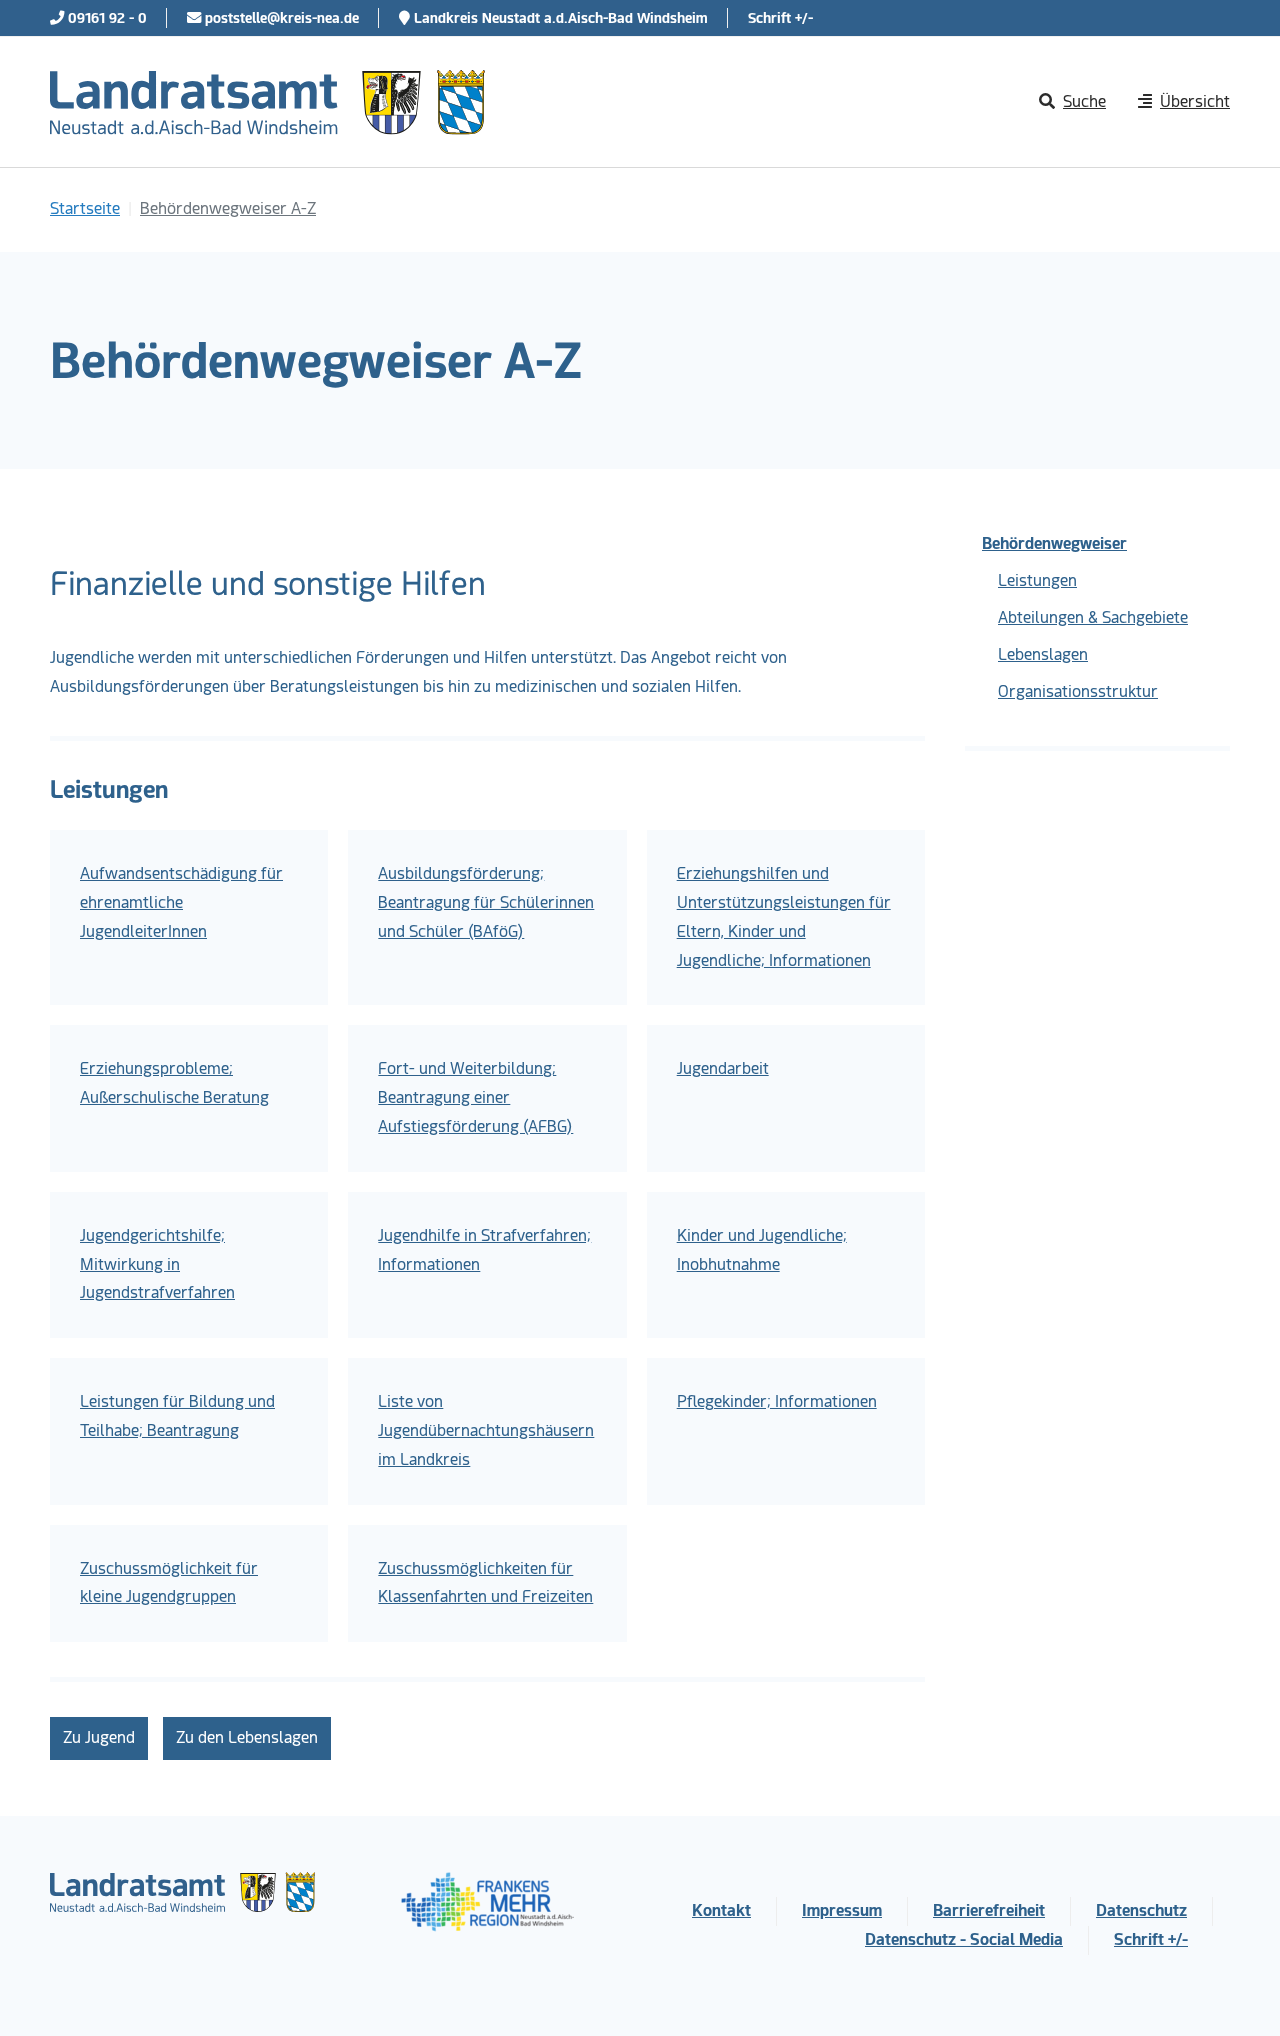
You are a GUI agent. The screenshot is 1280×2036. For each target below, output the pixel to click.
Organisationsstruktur (1078, 691)
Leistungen (1037, 580)
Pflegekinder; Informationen (777, 1401)
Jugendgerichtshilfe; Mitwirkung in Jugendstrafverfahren (157, 1264)
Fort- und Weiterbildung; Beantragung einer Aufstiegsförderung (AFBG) (475, 1097)
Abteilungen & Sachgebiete (1093, 617)
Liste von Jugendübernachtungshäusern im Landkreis (486, 1430)
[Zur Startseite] (267, 102)
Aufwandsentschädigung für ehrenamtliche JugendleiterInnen (181, 902)
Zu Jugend (99, 1737)
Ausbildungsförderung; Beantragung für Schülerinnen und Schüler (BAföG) (486, 902)
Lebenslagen (1043, 654)
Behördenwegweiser (1054, 543)
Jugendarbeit (723, 1068)
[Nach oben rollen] (1236, 1992)
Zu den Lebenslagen (247, 1737)
